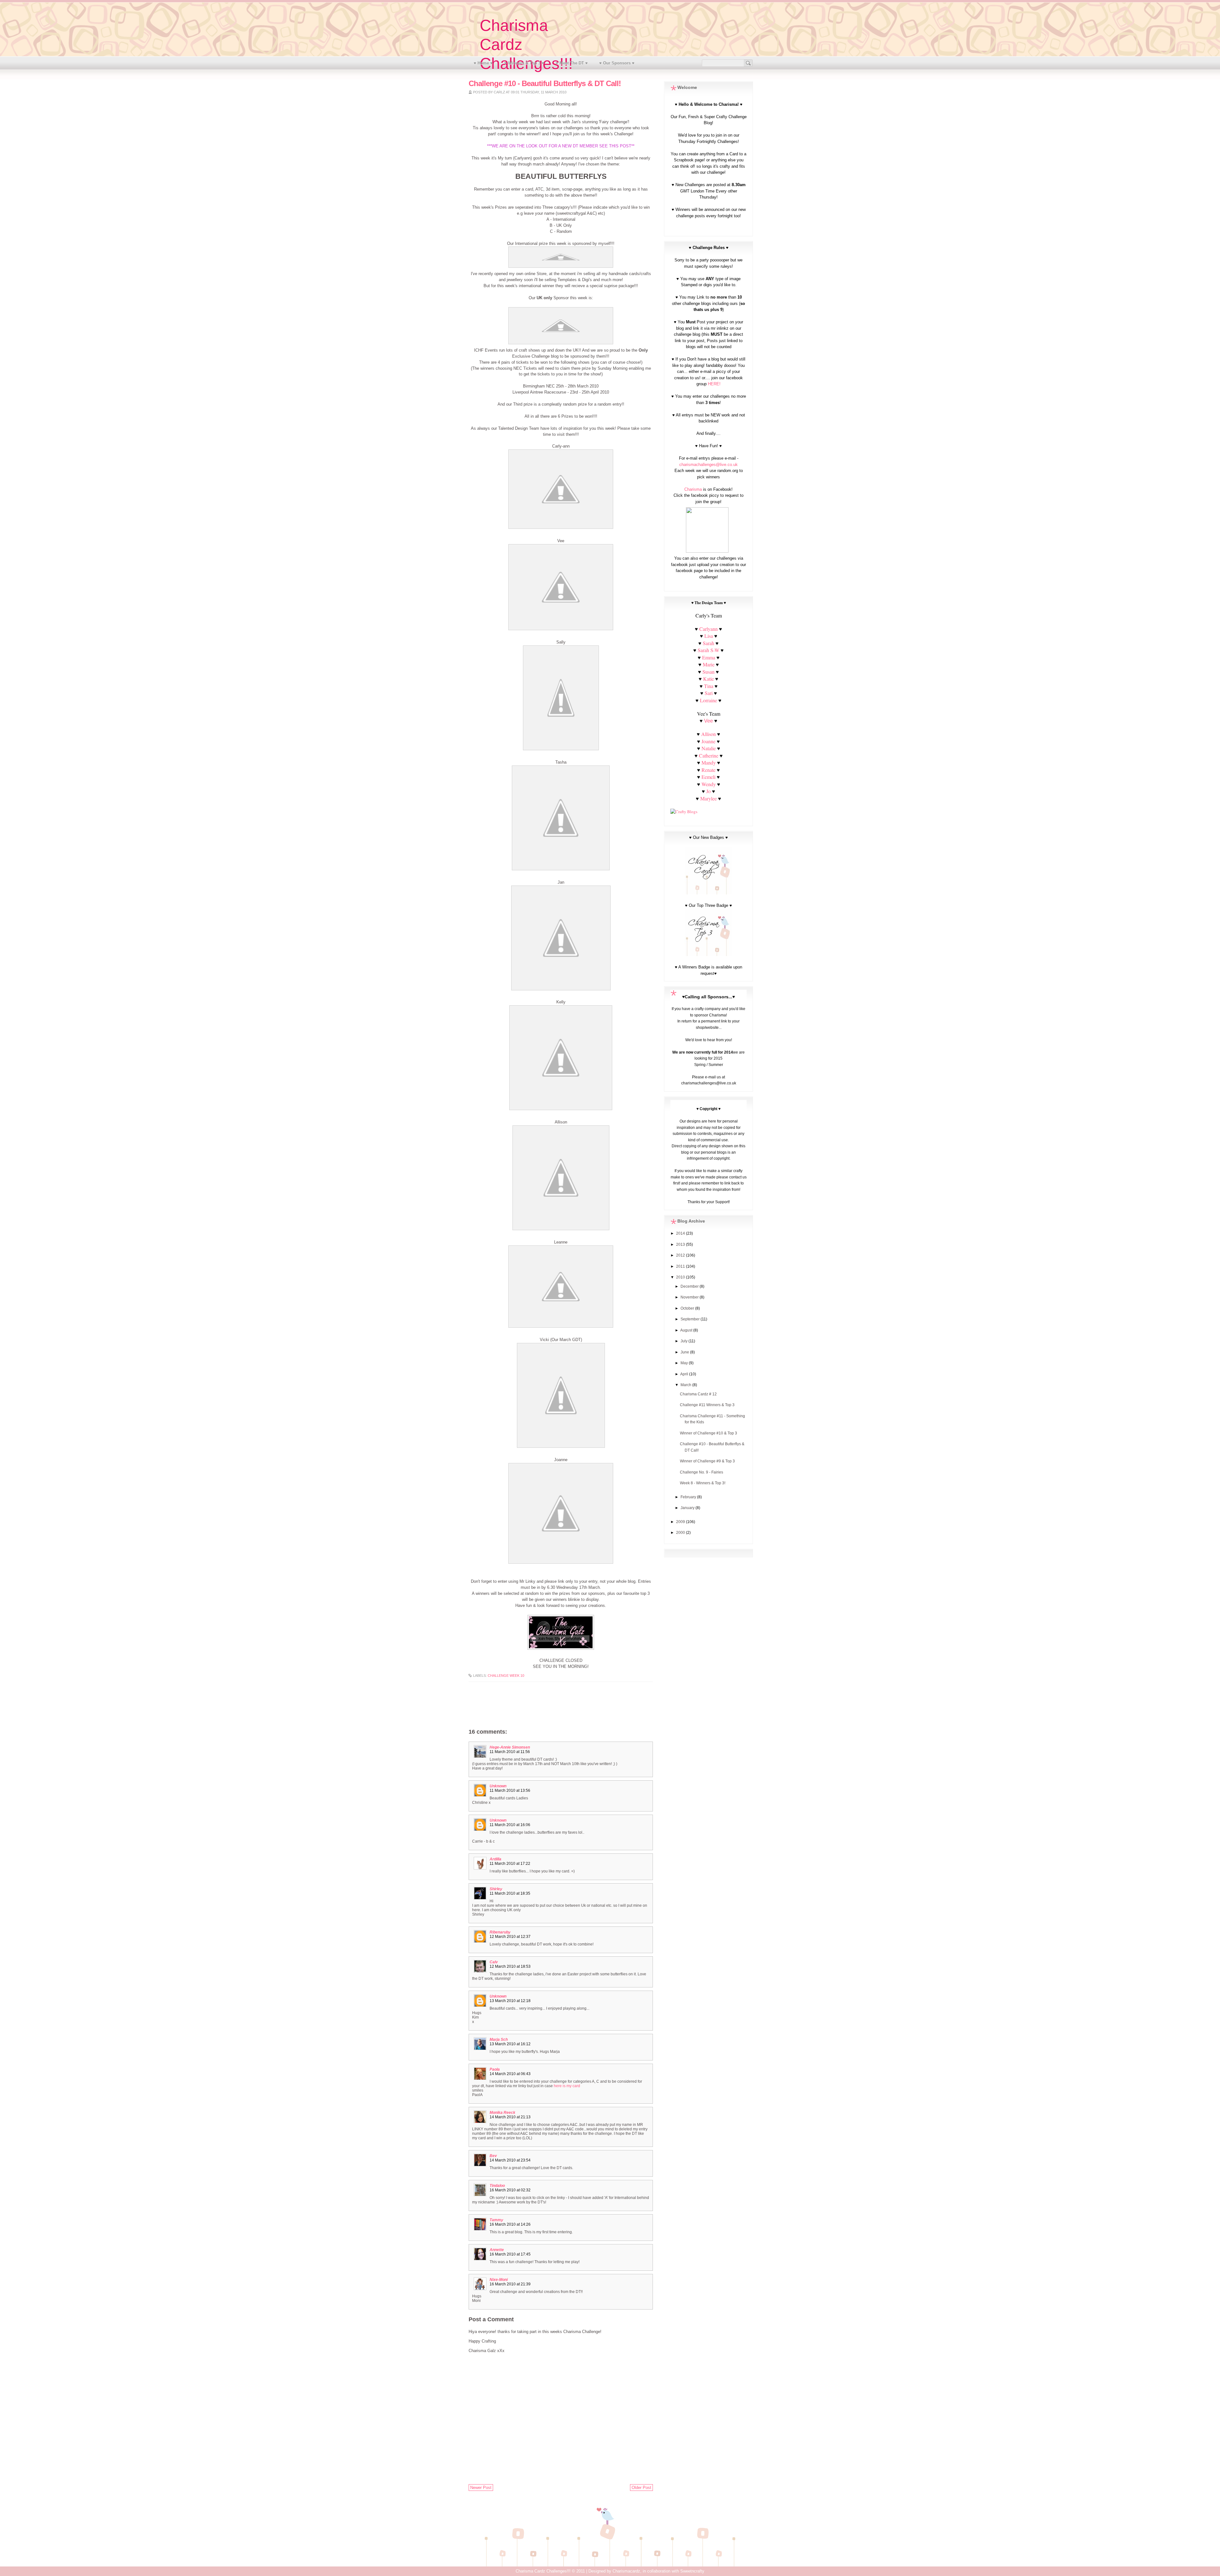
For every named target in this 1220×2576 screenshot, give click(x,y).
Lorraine (708, 700)
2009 (681, 1522)
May (685, 1363)
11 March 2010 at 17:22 (510, 1864)
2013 (681, 1244)
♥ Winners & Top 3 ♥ (524, 63)
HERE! (714, 384)
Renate (709, 770)
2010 (681, 1277)
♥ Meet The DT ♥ (572, 63)
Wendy (709, 784)
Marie (709, 664)
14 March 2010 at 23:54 (510, 2160)
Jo (708, 791)
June (685, 1352)
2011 (681, 1266)
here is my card (567, 2086)
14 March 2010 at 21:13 (510, 2117)
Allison (708, 734)
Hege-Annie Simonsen (510, 1747)
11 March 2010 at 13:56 (510, 1790)
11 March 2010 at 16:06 (510, 1825)
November (690, 1297)
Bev (493, 2156)
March (686, 1385)
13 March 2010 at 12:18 (510, 2001)
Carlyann (708, 629)
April (685, 1374)
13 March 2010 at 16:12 (510, 2044)
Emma (709, 657)
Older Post (641, 2488)
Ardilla (495, 1859)
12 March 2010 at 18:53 (510, 1966)
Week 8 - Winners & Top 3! (703, 1483)
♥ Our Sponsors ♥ (617, 63)
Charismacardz (626, 2571)
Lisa (709, 636)
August (687, 1330)
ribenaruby (500, 1932)
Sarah (708, 643)
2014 (681, 1233)
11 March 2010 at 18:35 (510, 1893)
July (685, 1341)
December (690, 1286)
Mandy (709, 762)
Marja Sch (499, 2040)
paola (495, 2069)
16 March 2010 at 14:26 (510, 2224)
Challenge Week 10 (506, 1676)
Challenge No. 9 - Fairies (701, 1472)
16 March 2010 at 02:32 (510, 2190)
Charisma (693, 489)
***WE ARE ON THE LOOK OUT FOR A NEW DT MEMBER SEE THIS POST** (561, 146)
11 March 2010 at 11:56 (510, 1752)
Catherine (709, 755)
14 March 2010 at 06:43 (510, 2074)
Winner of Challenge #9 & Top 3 (707, 1461)
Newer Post (481, 2488)
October (688, 1308)
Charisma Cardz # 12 (698, 1394)
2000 (681, 1533)
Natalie (709, 748)
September (691, 1319)
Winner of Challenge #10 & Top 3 (708, 1433)
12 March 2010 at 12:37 (510, 1937)
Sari (709, 693)
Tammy (496, 2220)
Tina (709, 686)
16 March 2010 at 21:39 (510, 2284)
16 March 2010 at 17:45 (510, 2254)
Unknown (498, 1786)
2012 (681, 1255)
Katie (708, 679)
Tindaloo (497, 2186)
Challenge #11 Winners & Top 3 (707, 1405)
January (688, 1508)
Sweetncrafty (692, 2571)
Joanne (708, 741)
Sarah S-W (708, 650)
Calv (494, 1962)
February (689, 1497)
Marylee (708, 798)
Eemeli (708, 777)
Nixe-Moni (499, 2280)
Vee (708, 721)
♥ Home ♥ (483, 63)
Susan (708, 672)
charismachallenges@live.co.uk (708, 465)
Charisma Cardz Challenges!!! (543, 2571)
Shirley (496, 1889)
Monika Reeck (502, 2113)
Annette (497, 2250)
